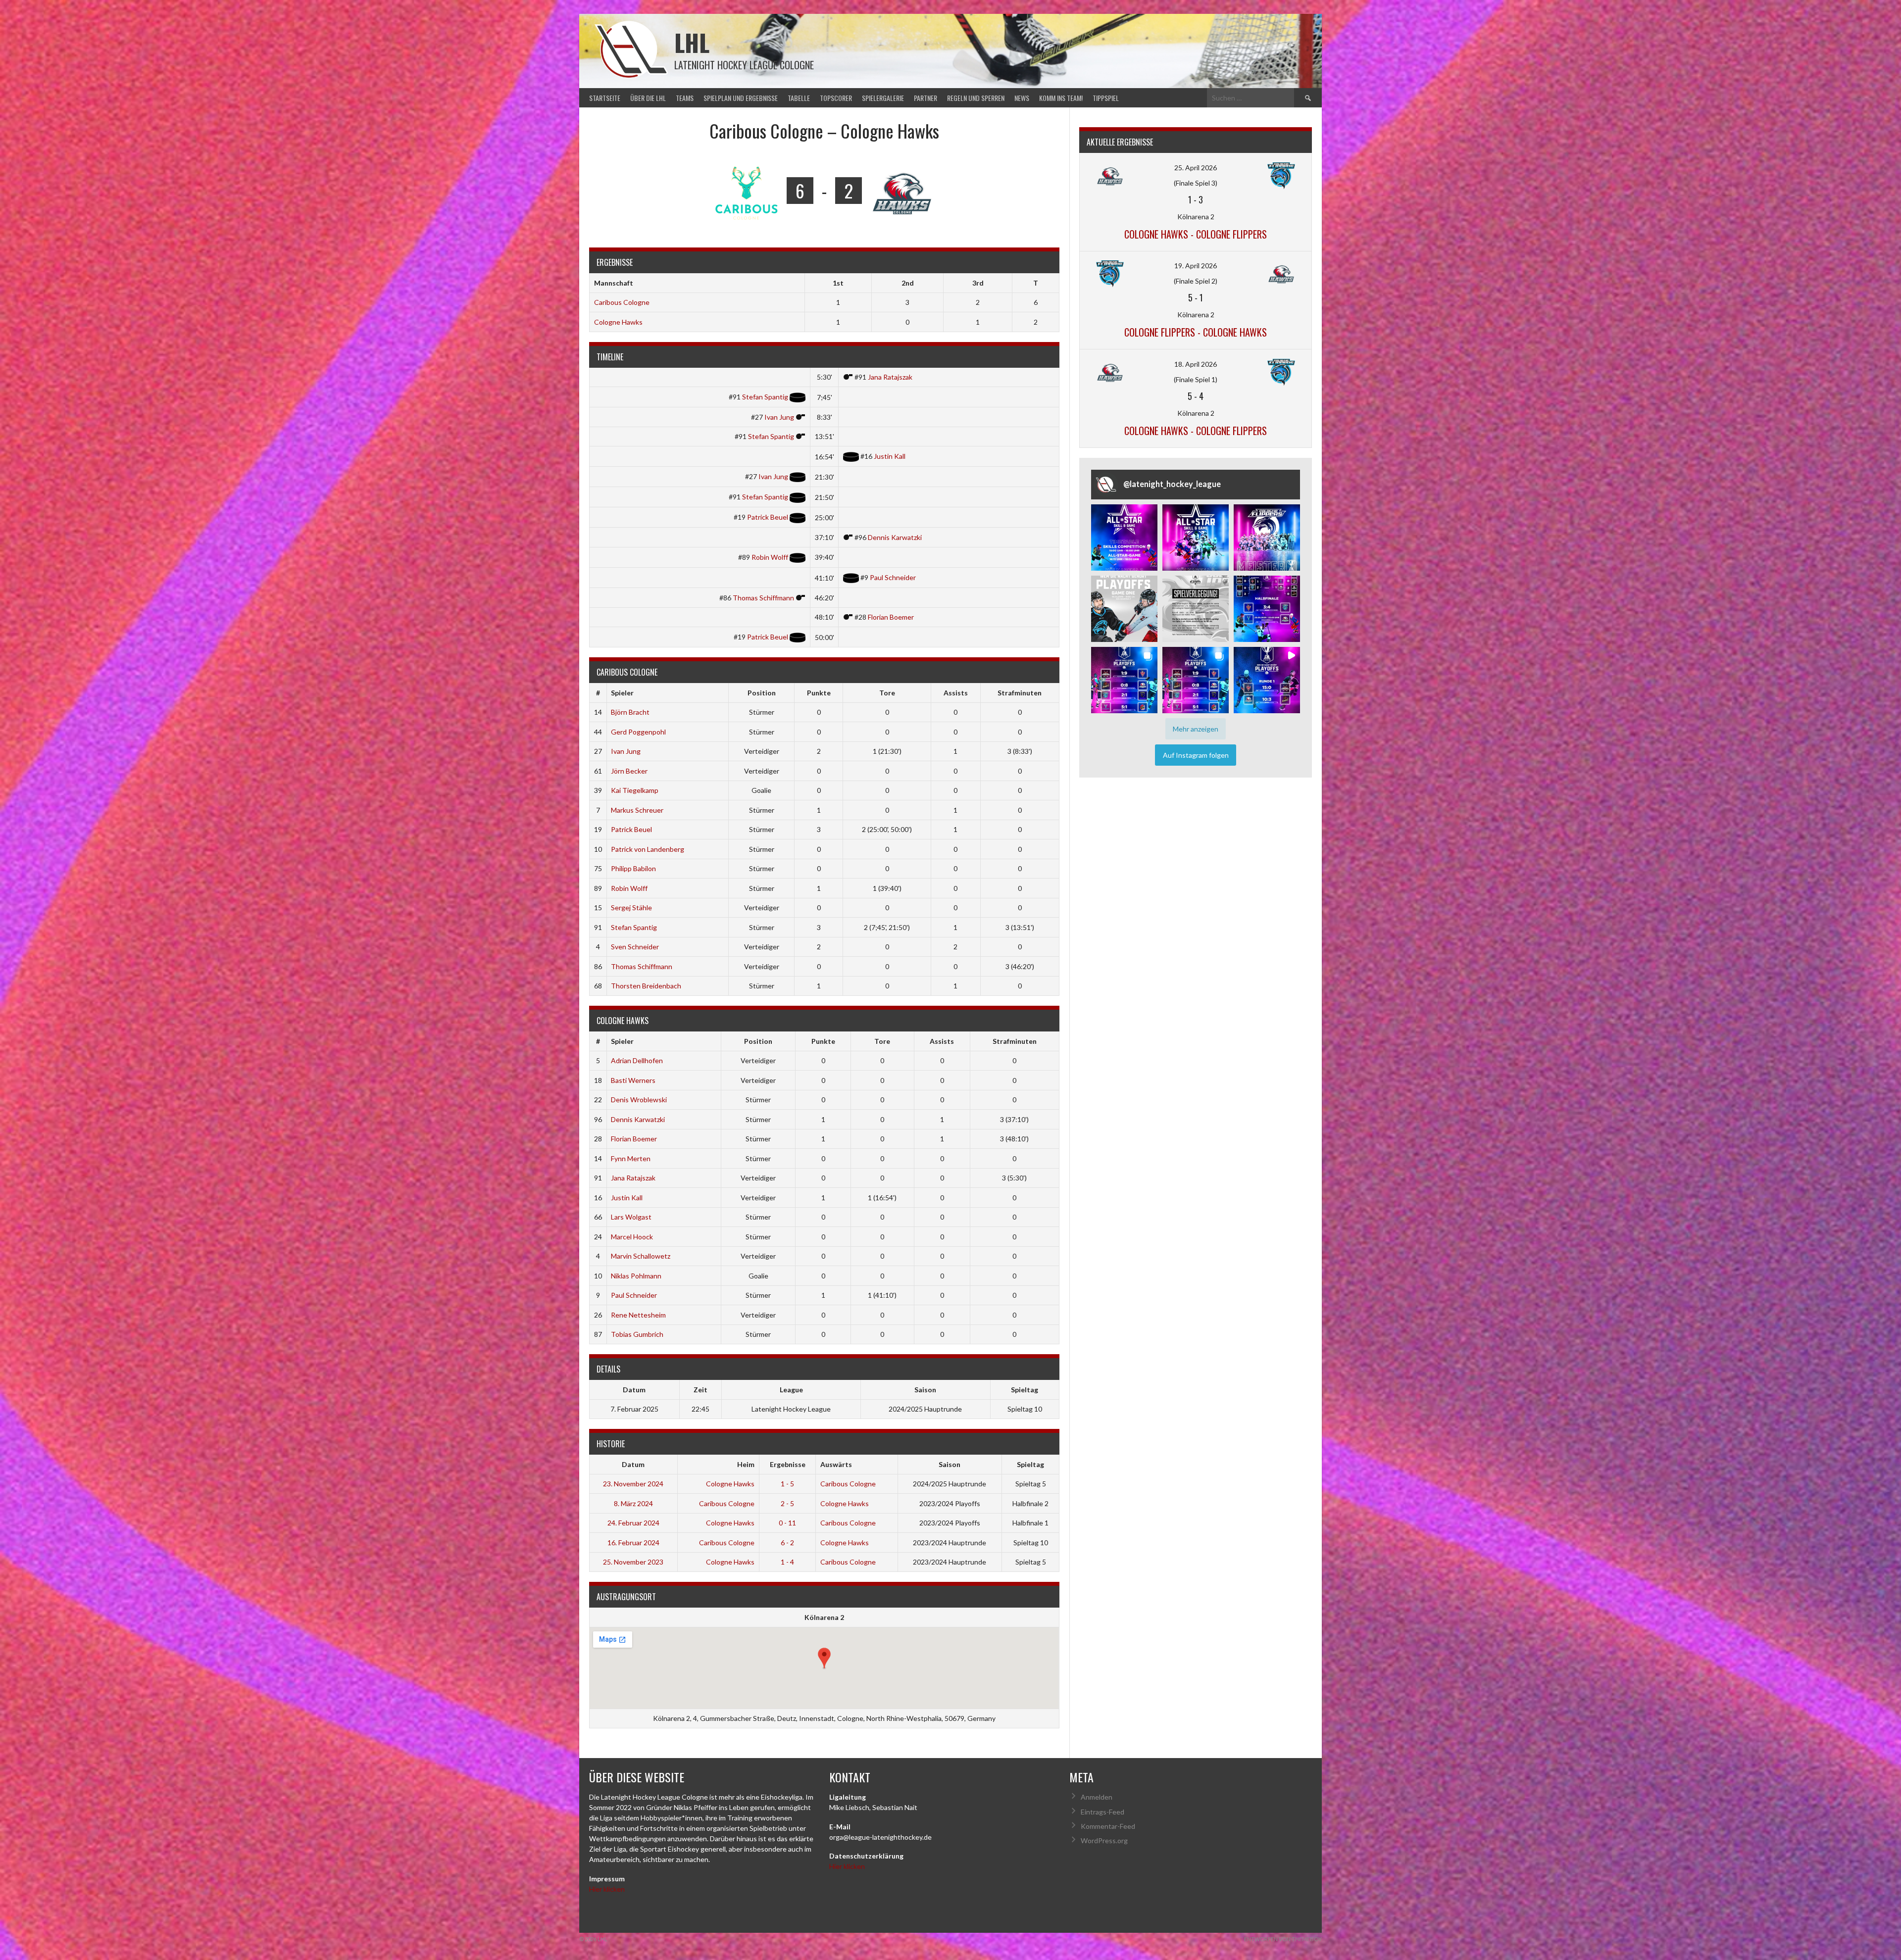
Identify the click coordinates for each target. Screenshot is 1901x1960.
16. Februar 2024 (633, 1543)
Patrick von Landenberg (648, 849)
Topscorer (836, 98)
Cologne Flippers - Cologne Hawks (1196, 332)
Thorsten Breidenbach (646, 986)
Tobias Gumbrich (637, 1334)
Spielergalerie (883, 98)
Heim (746, 1464)
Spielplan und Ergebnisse (741, 98)
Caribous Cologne (622, 302)
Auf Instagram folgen (1196, 755)
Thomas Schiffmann (763, 598)
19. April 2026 (1196, 266)
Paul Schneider (893, 577)
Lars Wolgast (631, 1217)
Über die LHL (648, 98)
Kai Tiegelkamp (635, 790)
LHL (692, 42)
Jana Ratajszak (890, 377)
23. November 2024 (633, 1484)
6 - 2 (787, 1543)
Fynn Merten (631, 1158)
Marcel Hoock (632, 1237)
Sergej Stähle (631, 907)
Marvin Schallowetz (641, 1256)
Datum (633, 1464)
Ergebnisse (788, 1464)
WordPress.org (1104, 1840)
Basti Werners (633, 1080)
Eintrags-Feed (1102, 1812)
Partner (925, 98)
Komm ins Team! (1061, 98)
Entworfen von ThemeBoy (1283, 1939)
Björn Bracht (630, 712)
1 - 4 (787, 1562)
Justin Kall (890, 456)
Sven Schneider (635, 947)
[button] (1124, 538)
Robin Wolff (770, 557)
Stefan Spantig (765, 397)
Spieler (622, 693)
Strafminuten (1020, 693)
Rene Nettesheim (638, 1315)
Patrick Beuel (768, 517)
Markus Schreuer (637, 810)
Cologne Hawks (618, 322)
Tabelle (799, 98)
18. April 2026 (1196, 364)
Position (762, 693)
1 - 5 (787, 1484)
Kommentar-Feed (1108, 1826)
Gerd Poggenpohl (638, 732)
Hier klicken (607, 1889)
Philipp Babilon (633, 868)
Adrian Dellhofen (637, 1060)
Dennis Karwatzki (895, 537)
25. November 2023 (633, 1562)
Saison (950, 1464)
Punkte (819, 693)
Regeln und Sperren (976, 98)
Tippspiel (1106, 98)
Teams (685, 98)
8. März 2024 (633, 1503)
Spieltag (1030, 1464)
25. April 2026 (1196, 168)
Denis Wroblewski (639, 1100)
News (1022, 98)
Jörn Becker (629, 771)
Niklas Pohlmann (636, 1276)
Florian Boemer (891, 617)
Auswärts (836, 1464)
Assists (956, 693)
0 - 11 (787, 1523)
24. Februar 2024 (633, 1523)
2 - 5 (787, 1503)
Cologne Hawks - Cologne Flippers (1196, 234)
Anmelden (1097, 1797)
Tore (887, 693)
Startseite (605, 98)
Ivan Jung (779, 417)
